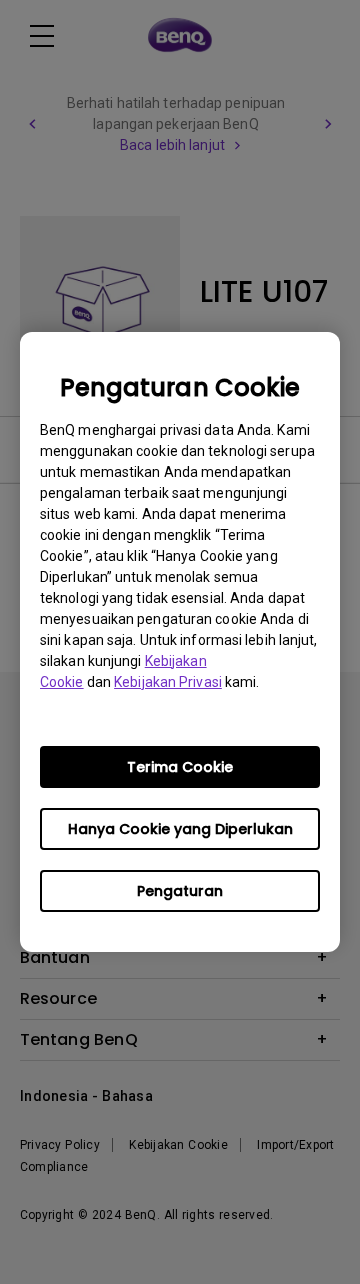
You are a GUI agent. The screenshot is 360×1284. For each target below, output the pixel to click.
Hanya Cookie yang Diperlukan (180, 829)
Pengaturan (180, 891)
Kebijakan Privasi (168, 682)
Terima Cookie (180, 767)
